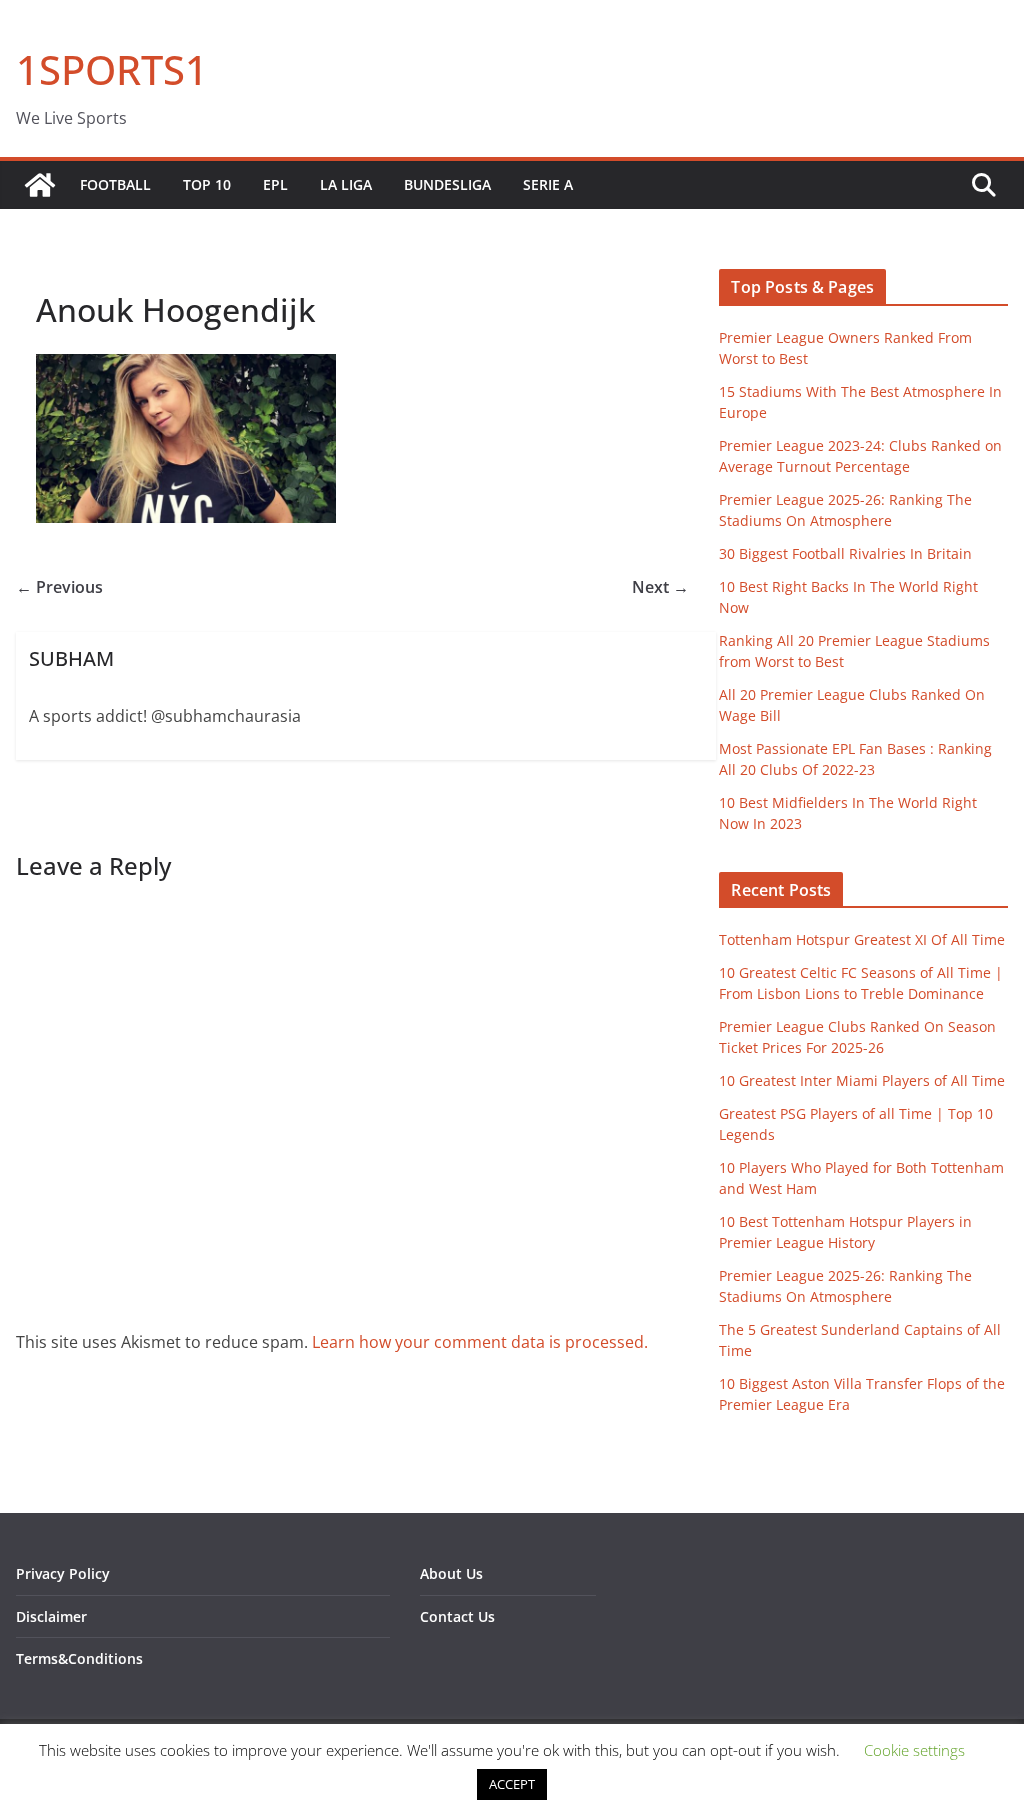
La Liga (346, 184)
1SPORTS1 (112, 69)
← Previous (59, 587)
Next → (660, 587)
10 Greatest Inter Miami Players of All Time (862, 1080)
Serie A (548, 184)
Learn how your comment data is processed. (480, 1342)
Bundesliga (447, 184)
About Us (451, 1573)
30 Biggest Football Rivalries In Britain (845, 553)
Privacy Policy (63, 1573)
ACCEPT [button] (512, 1784)
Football (115, 184)
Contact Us (457, 1616)
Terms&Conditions (79, 1658)
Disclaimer (51, 1616)
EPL (275, 184)
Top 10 (207, 184)
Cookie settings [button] (914, 1750)
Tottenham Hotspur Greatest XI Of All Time (862, 939)
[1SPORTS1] (40, 185)
